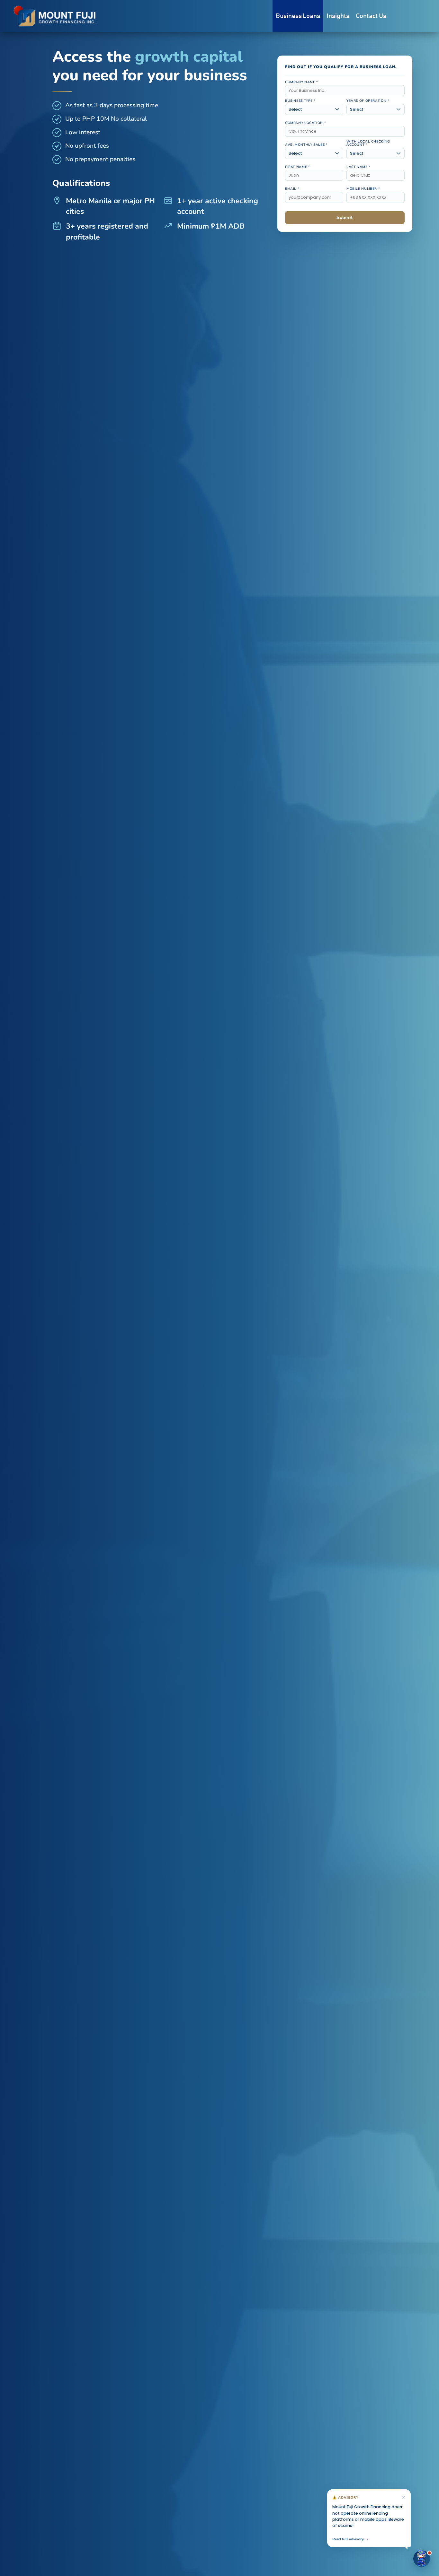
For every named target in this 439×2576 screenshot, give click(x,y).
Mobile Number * (363, 189)
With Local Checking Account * (368, 143)
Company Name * (302, 82)
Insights (338, 16)
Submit (345, 217)
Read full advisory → (350, 2539)
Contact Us (371, 16)
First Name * (298, 167)
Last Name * (358, 167)
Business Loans (298, 16)
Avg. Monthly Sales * (306, 145)
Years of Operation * (368, 101)
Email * (292, 189)
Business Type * (300, 101)
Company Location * (305, 123)
